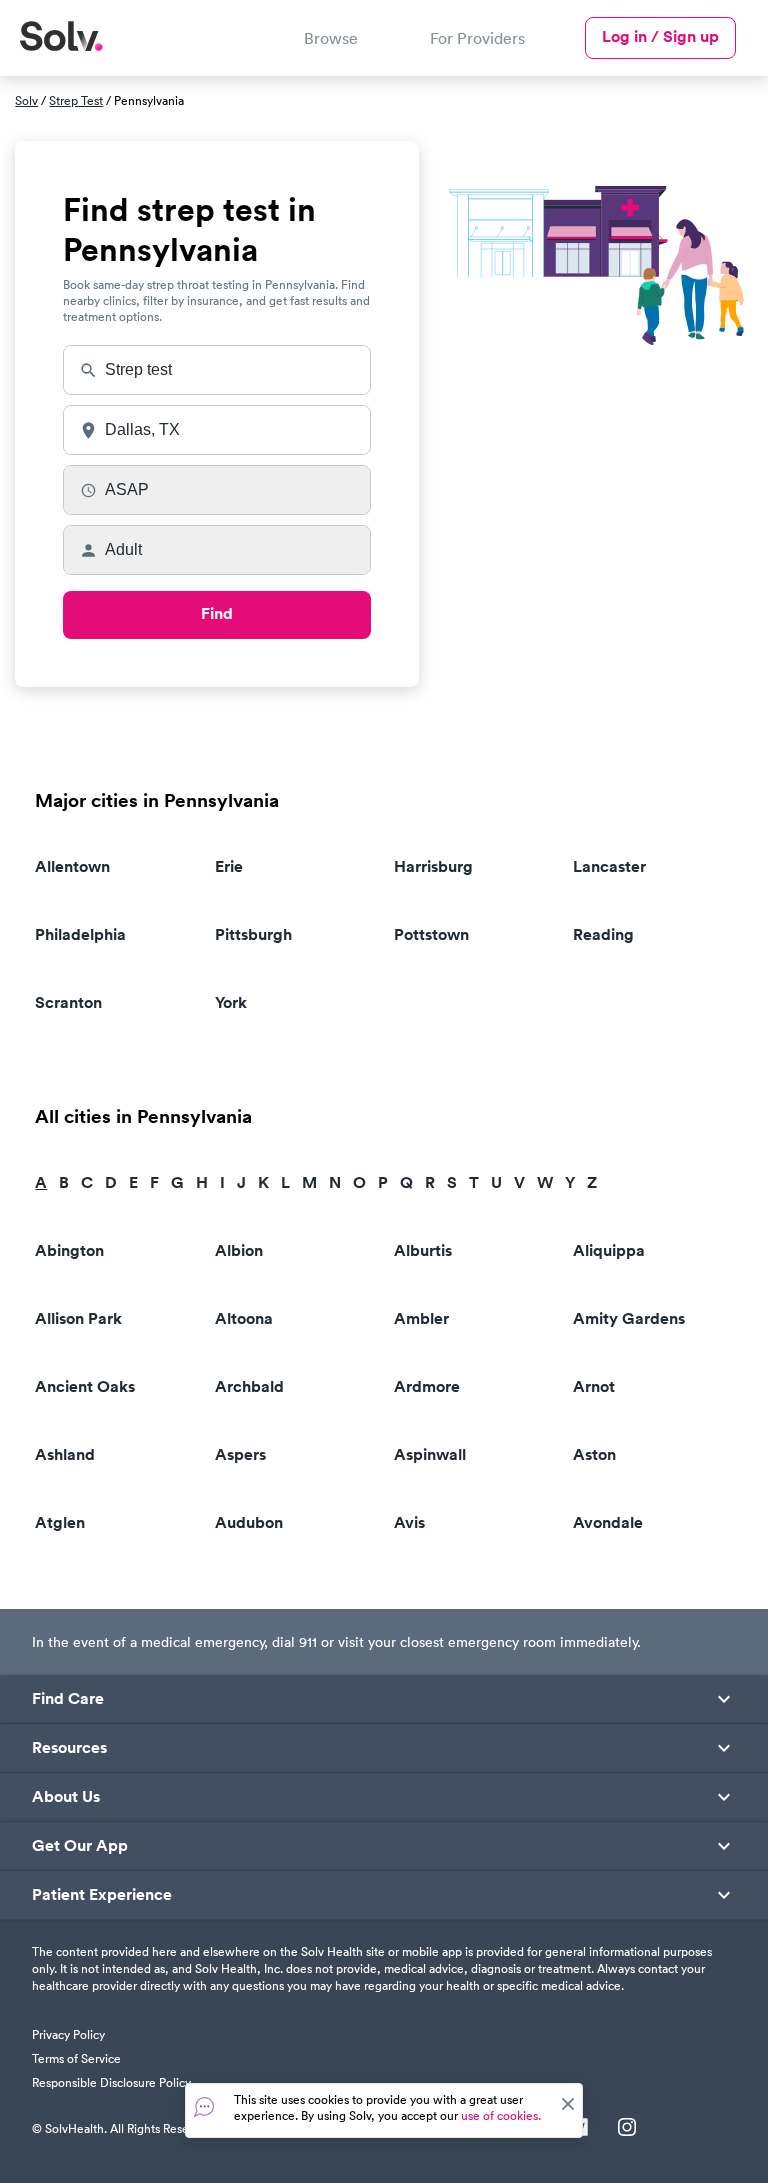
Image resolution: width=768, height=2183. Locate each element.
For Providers (477, 38)
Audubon (249, 1522)
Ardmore (427, 1386)
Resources (69, 1748)
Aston (594, 1454)
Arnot (594, 1386)
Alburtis (423, 1250)
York (231, 1002)
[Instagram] (627, 2129)
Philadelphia (80, 934)
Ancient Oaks (85, 1386)
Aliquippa (609, 1250)
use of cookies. (501, 2115)
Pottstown (431, 934)
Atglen (60, 1522)
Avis (409, 1522)
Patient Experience (102, 1895)
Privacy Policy (68, 2034)
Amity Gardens (629, 1318)
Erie (229, 866)
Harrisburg (433, 866)
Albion (239, 1250)
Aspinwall (430, 1454)
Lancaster (609, 866)
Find (217, 613)
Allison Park (78, 1318)
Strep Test (76, 100)
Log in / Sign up (660, 36)
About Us (66, 1797)
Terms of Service (76, 2058)
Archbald (249, 1386)
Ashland (65, 1454)
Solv (26, 100)
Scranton (68, 1002)
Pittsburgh (253, 934)
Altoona (244, 1318)
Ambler (421, 1318)
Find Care (68, 1699)
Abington (69, 1250)
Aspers (240, 1454)
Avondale (608, 1522)
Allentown (72, 866)
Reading (603, 934)
